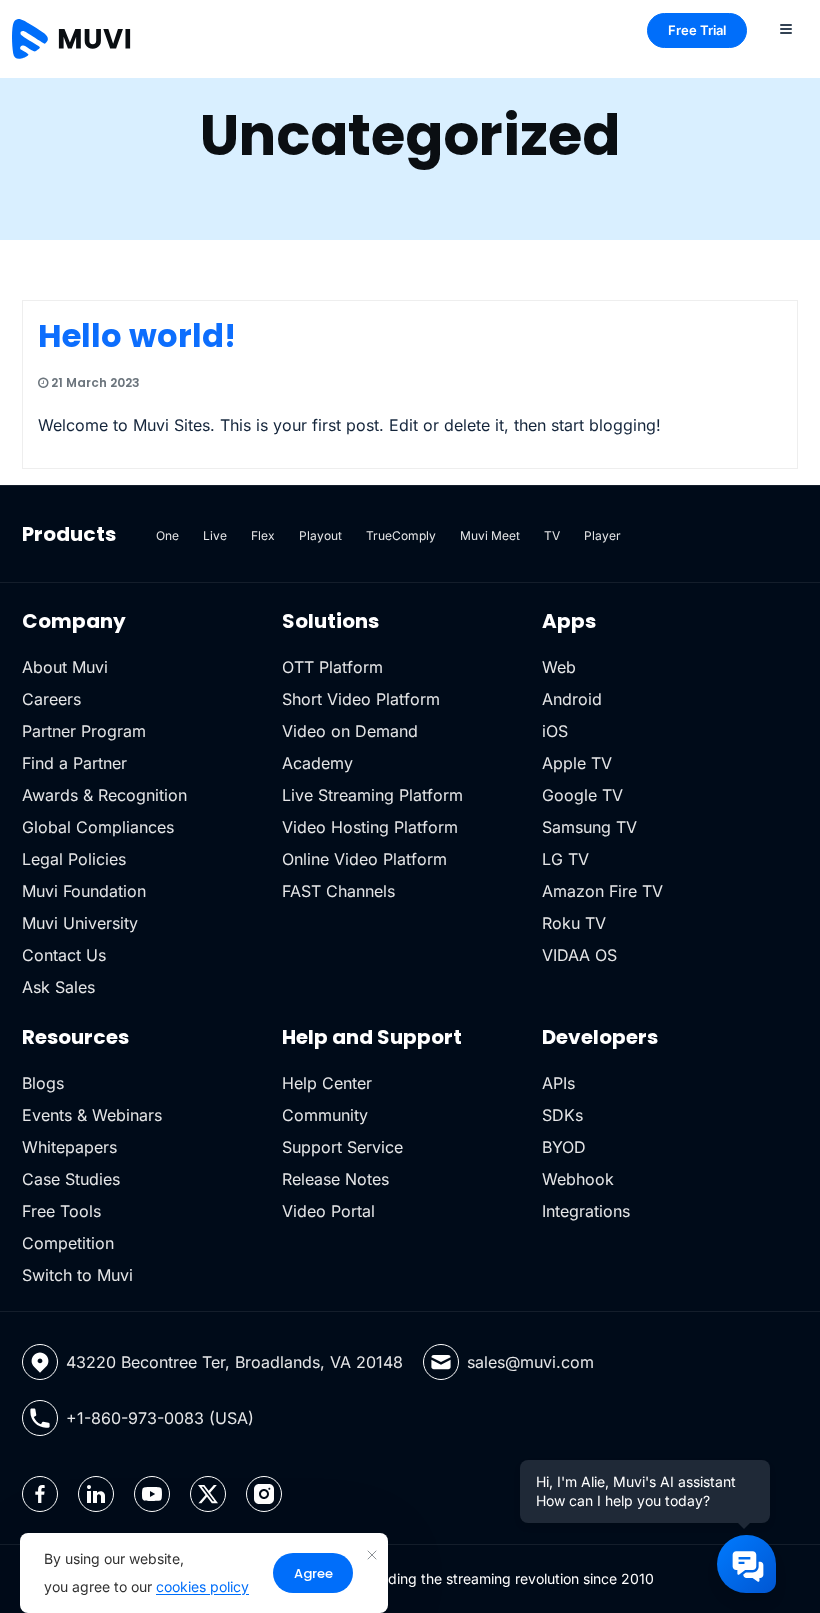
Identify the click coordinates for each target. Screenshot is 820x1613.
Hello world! (137, 335)
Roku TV (574, 923)
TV (552, 535)
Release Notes (335, 1179)
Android (572, 699)
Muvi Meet (490, 535)
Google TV (582, 795)
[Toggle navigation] (786, 28)
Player (602, 535)
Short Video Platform (361, 699)
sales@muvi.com (530, 1362)
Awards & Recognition (104, 795)
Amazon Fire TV (602, 891)
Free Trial (697, 30)
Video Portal (328, 1211)
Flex (263, 535)
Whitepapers (69, 1147)
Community (325, 1115)
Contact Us (64, 955)
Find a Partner (74, 763)
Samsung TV (589, 827)
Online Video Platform (364, 859)
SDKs (562, 1115)
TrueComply (401, 535)
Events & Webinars (92, 1115)
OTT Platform (332, 667)
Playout (320, 535)
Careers (51, 699)
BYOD (564, 1147)
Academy (317, 763)
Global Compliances (98, 827)
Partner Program (84, 731)
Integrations (586, 1211)
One (167, 535)
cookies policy (202, 1586)
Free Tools (61, 1211)
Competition (68, 1243)
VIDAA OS (579, 955)
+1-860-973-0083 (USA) (160, 1418)
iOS (555, 731)
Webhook (578, 1179)
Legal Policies (74, 859)
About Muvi (65, 667)
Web (559, 667)
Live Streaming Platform (372, 795)
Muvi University (80, 923)
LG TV (565, 859)
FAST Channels (338, 891)
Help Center (327, 1083)
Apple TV (577, 763)
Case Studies (71, 1179)
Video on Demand (350, 731)
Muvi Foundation (84, 891)
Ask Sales (58, 987)
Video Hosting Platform (370, 827)
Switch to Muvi (77, 1275)
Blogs (43, 1083)
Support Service (342, 1147)
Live (215, 535)
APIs (558, 1083)
